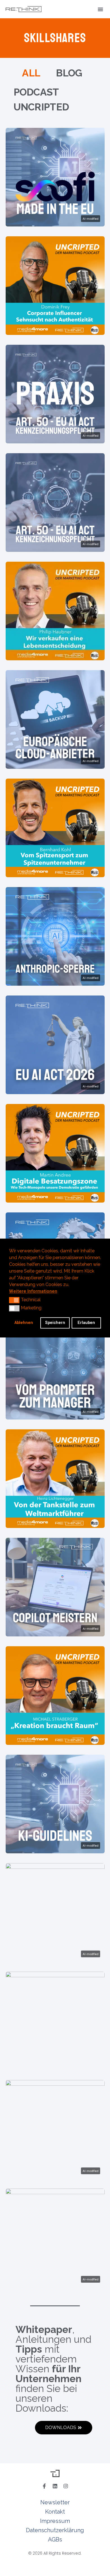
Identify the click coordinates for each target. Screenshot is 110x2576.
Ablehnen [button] (24, 1323)
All (31, 73)
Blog (69, 73)
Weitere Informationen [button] (33, 1291)
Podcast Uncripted (41, 99)
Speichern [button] (55, 1323)
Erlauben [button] (86, 1323)
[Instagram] (66, 2486)
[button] (100, 9)
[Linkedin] (55, 2486)
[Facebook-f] (44, 2486)
